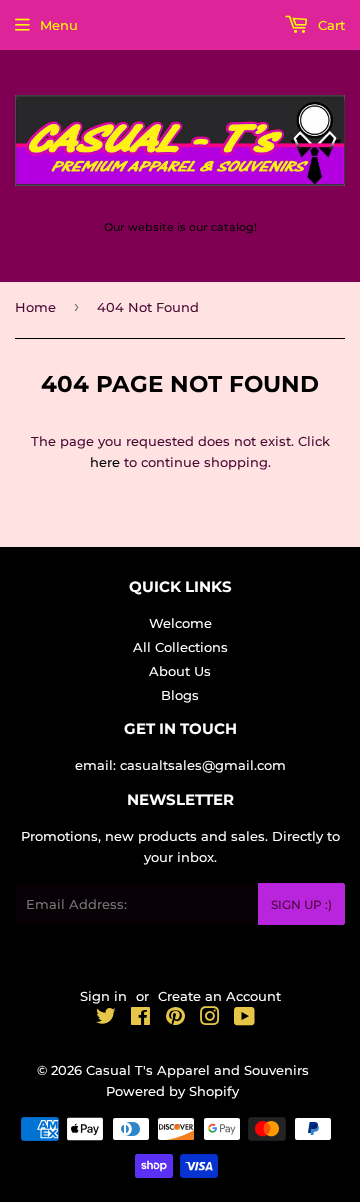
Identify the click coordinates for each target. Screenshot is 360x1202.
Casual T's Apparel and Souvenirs (197, 1070)
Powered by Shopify (172, 1091)
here (105, 462)
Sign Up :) (301, 904)
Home (35, 307)
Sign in (103, 996)
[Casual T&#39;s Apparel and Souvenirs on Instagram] (210, 1019)
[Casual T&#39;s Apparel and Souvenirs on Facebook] (140, 1019)
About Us (180, 671)
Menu (59, 25)
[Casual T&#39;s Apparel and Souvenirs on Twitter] (106, 1019)
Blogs (180, 695)
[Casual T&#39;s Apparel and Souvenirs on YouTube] (244, 1019)
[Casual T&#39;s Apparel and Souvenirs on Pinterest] (175, 1019)
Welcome (180, 623)
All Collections (180, 647)
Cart (329, 25)
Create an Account (219, 996)
